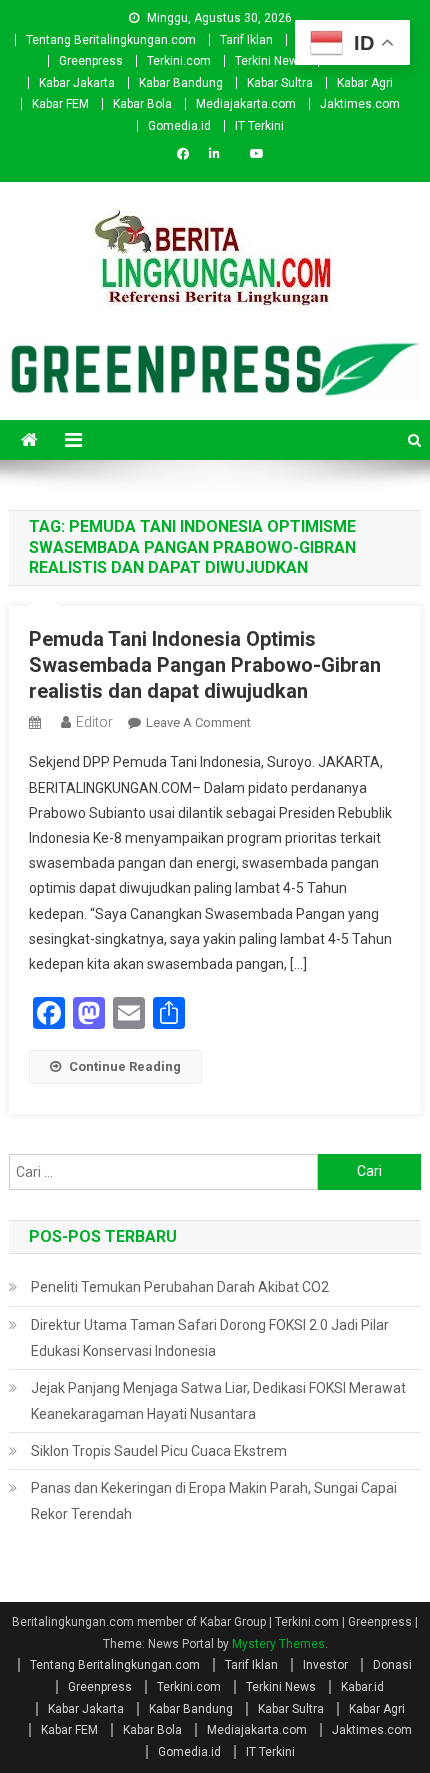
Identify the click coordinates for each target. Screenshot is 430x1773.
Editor (94, 722)
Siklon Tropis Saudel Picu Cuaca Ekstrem (159, 1451)
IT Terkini (259, 126)
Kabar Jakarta (77, 83)
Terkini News (270, 61)
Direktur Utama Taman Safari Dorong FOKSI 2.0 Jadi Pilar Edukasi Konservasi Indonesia (210, 1338)
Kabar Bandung (181, 83)
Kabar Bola (142, 104)
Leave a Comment (198, 722)
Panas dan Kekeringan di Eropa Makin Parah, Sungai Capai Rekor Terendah (214, 1501)
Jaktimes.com (360, 104)
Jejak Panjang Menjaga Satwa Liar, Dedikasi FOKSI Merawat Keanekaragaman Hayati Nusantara (218, 1401)
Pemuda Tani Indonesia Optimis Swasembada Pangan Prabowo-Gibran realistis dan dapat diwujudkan (205, 665)
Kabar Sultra (280, 83)
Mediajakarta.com (246, 104)
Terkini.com (179, 61)
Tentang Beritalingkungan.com (111, 40)
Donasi (392, 1665)
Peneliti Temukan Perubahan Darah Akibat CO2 (180, 1287)
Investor (325, 1665)
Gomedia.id (179, 126)
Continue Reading (125, 1066)
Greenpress (91, 61)
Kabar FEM (60, 104)
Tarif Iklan (246, 40)
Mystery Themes (278, 1644)
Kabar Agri (365, 83)
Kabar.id (362, 1687)
